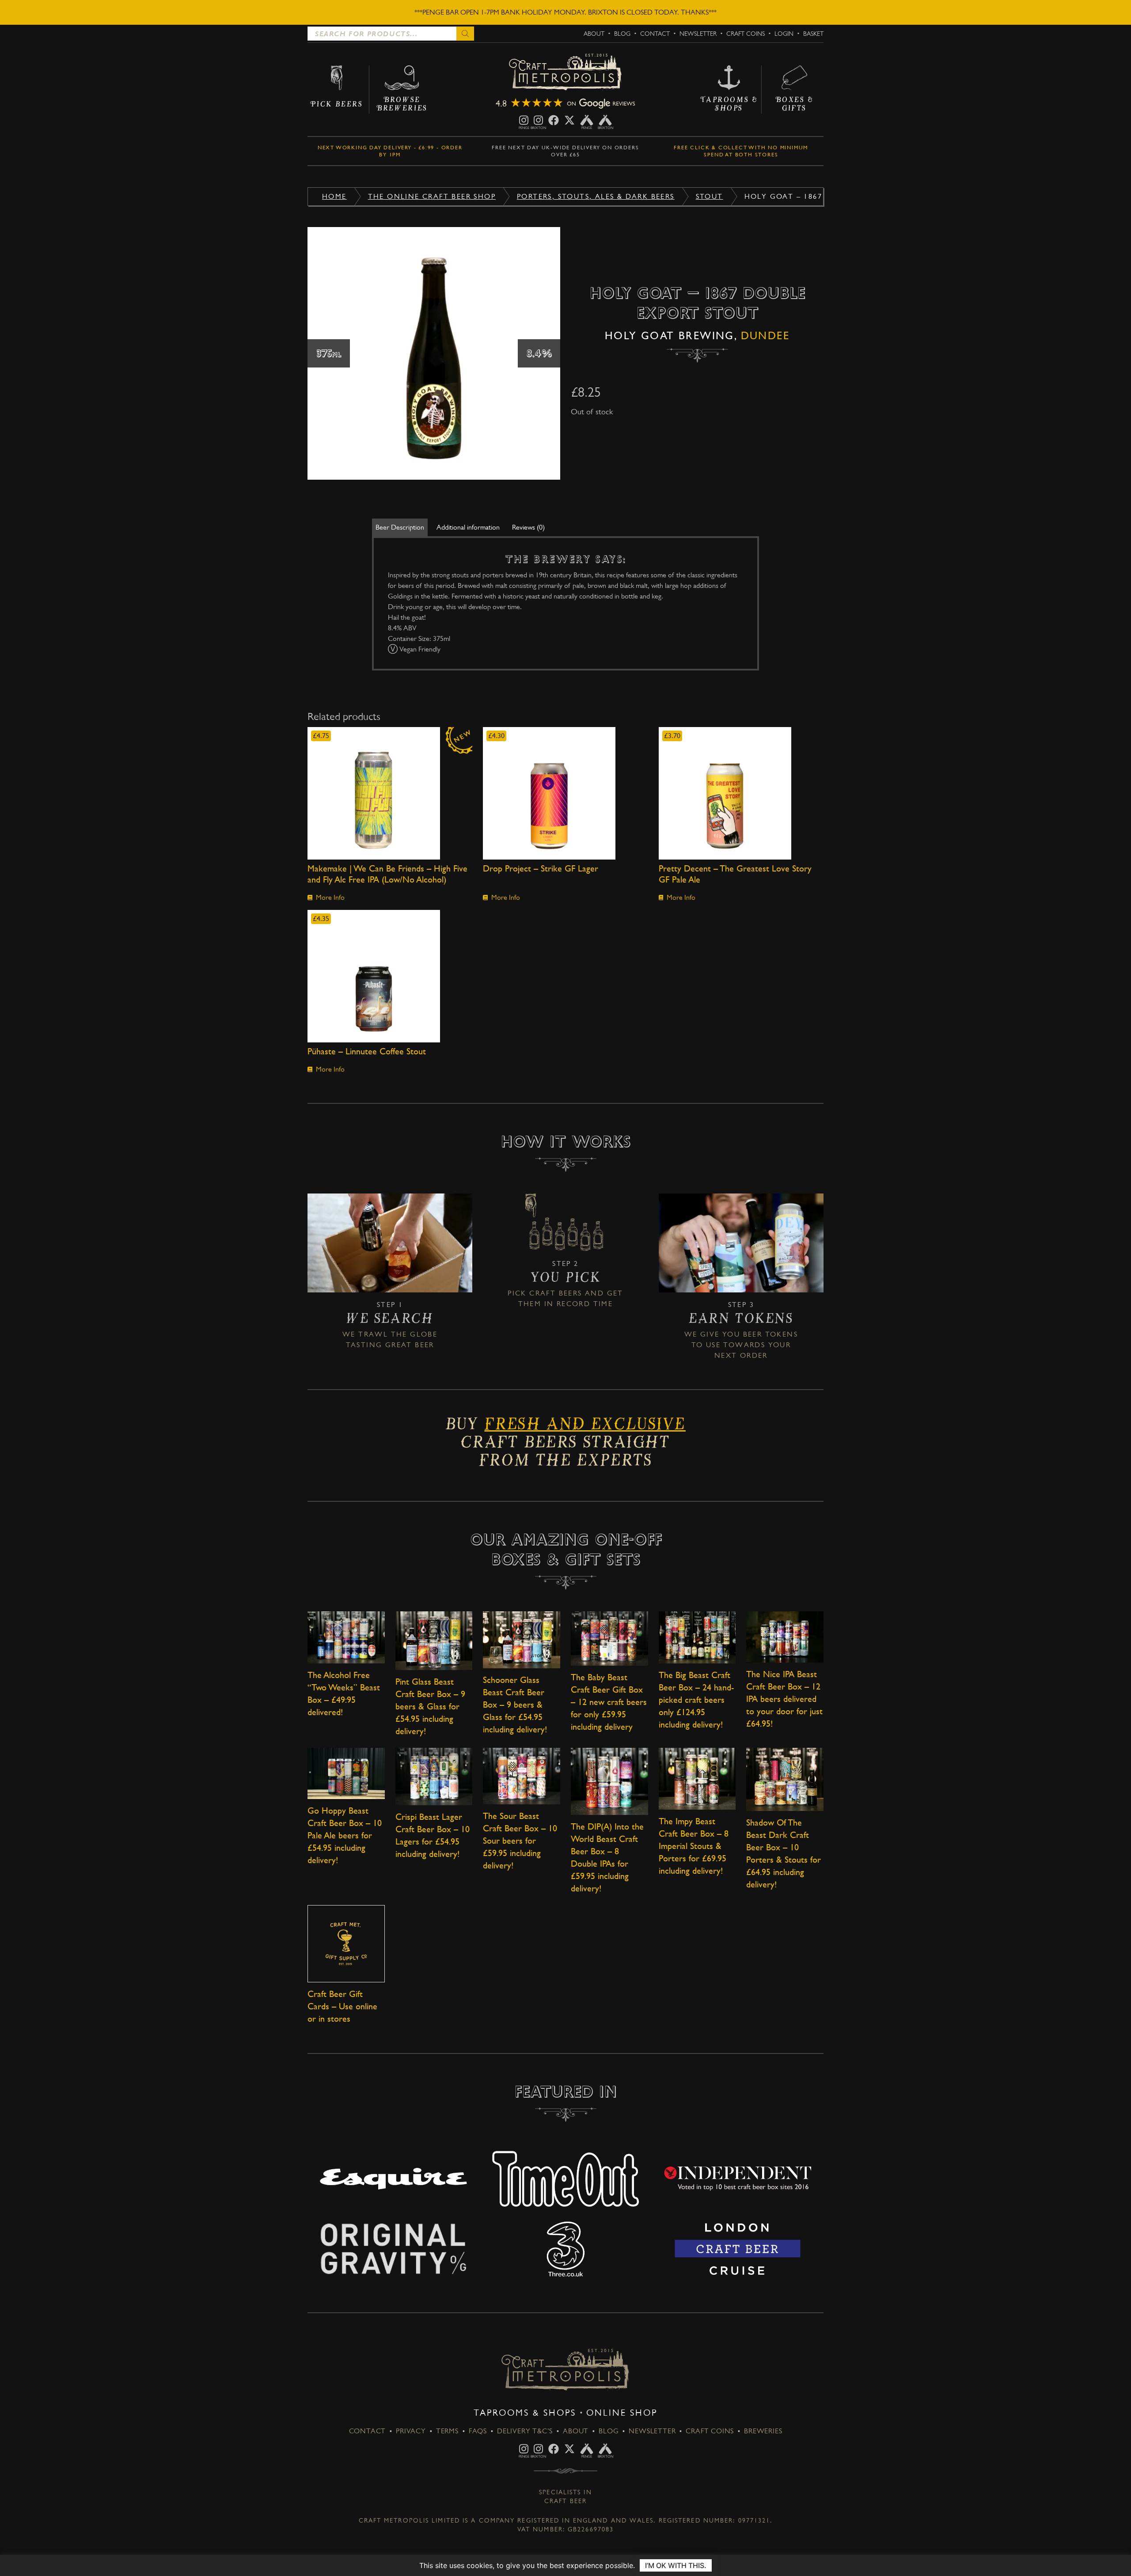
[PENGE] (524, 120)
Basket (813, 34)
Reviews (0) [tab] (528, 527)
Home (334, 196)
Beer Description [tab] (400, 527)
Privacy (411, 2431)
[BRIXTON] (538, 120)
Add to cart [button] (390, 793)
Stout (710, 196)
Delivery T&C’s (525, 2431)
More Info (330, 897)
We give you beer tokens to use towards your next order (741, 1345)
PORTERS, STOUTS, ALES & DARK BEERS (596, 196)
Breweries (763, 2431)
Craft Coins (746, 34)
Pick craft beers (545, 1293)
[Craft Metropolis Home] (565, 73)
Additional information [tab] (468, 527)
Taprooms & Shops (525, 2413)
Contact (655, 34)
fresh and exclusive (585, 1427)
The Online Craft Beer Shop (432, 196)
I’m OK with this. (676, 2565)
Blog (622, 34)
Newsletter (698, 34)
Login (784, 34)
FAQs (478, 2431)
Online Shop (622, 2413)
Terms (447, 2431)
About (594, 34)
